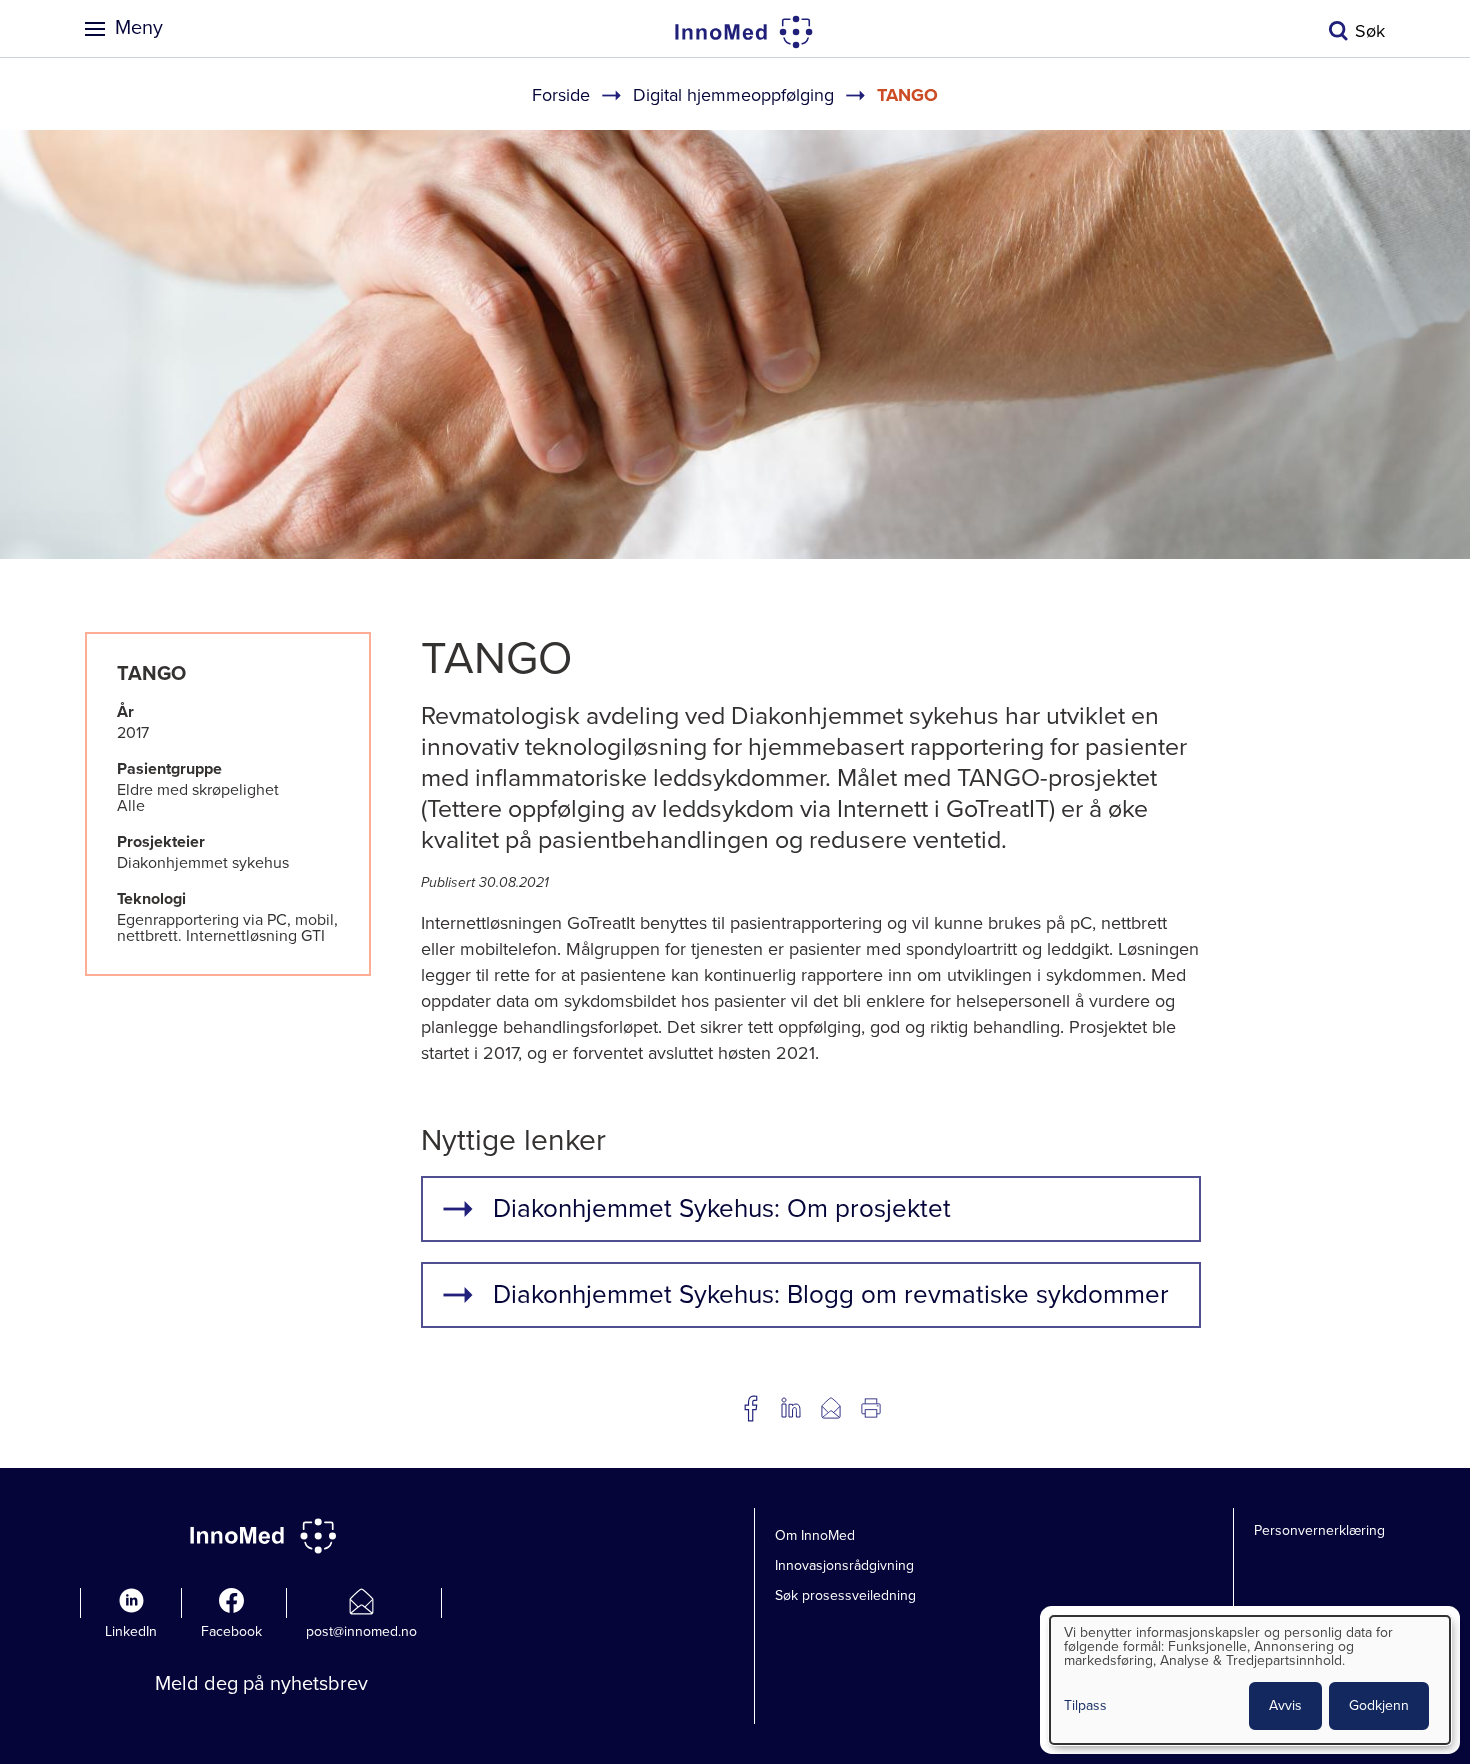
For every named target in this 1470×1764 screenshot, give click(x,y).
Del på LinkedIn (791, 1408)
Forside (561, 95)
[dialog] (1250, 1680)
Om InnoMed (815, 1535)
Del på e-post (831, 1408)
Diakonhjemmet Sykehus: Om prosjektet (722, 1208)
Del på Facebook (751, 1408)
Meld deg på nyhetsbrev (261, 1684)
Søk (1370, 31)
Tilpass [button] (1085, 1706)
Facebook (231, 1631)
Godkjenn (1379, 1705)
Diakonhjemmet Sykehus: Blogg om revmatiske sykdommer (831, 1294)
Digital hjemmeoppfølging (733, 95)
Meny (139, 28)
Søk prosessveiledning (845, 1595)
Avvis (1285, 1705)
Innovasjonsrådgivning (844, 1565)
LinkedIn (131, 1631)
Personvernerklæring (1319, 1530)
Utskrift (871, 1408)
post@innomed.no (361, 1631)
